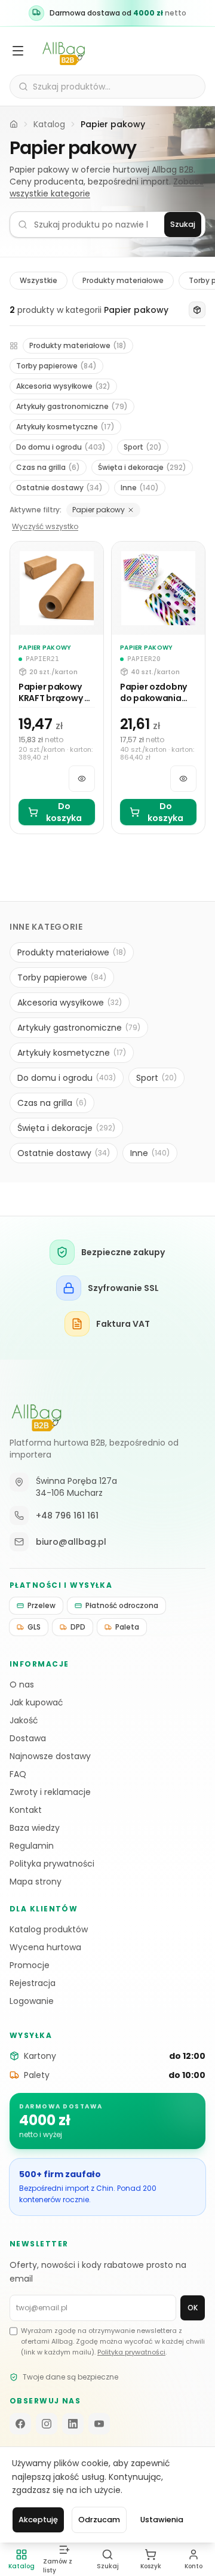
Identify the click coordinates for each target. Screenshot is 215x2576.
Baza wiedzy (35, 1828)
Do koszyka (64, 812)
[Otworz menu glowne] (18, 51)
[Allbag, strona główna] (64, 51)
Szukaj (183, 224)
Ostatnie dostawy (59, 488)
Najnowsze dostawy (50, 1756)
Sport (143, 447)
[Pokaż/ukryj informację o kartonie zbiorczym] (197, 310)
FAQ (18, 1774)
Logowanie (32, 2001)
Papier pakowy (99, 510)
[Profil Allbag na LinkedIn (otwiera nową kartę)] (73, 2424)
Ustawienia (162, 2520)
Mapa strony (36, 1882)
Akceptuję (38, 2520)
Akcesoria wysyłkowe (63, 386)
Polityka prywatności (52, 1864)
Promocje (30, 1965)
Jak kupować (36, 1702)
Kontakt (26, 1810)
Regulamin (32, 1846)
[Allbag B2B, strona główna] (36, 1415)
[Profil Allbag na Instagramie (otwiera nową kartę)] (47, 2424)
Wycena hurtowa (45, 1947)
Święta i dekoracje (142, 467)
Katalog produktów (49, 1929)
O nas (22, 1684)
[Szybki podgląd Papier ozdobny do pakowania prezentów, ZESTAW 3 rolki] (183, 779)
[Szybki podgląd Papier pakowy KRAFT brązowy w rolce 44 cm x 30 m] (82, 779)
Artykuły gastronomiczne (72, 406)
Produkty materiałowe (123, 280)
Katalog (49, 124)
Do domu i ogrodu (61, 447)
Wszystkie (39, 280)
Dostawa (28, 1738)
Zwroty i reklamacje (50, 1792)
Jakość (24, 1720)
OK (193, 2308)
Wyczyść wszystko (45, 527)
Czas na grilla (48, 467)
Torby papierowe (56, 366)
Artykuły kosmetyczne (65, 427)
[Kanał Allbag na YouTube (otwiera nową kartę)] (99, 2424)
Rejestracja (33, 1983)
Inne (140, 488)
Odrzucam (99, 2520)
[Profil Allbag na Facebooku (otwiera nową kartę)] (20, 2424)
